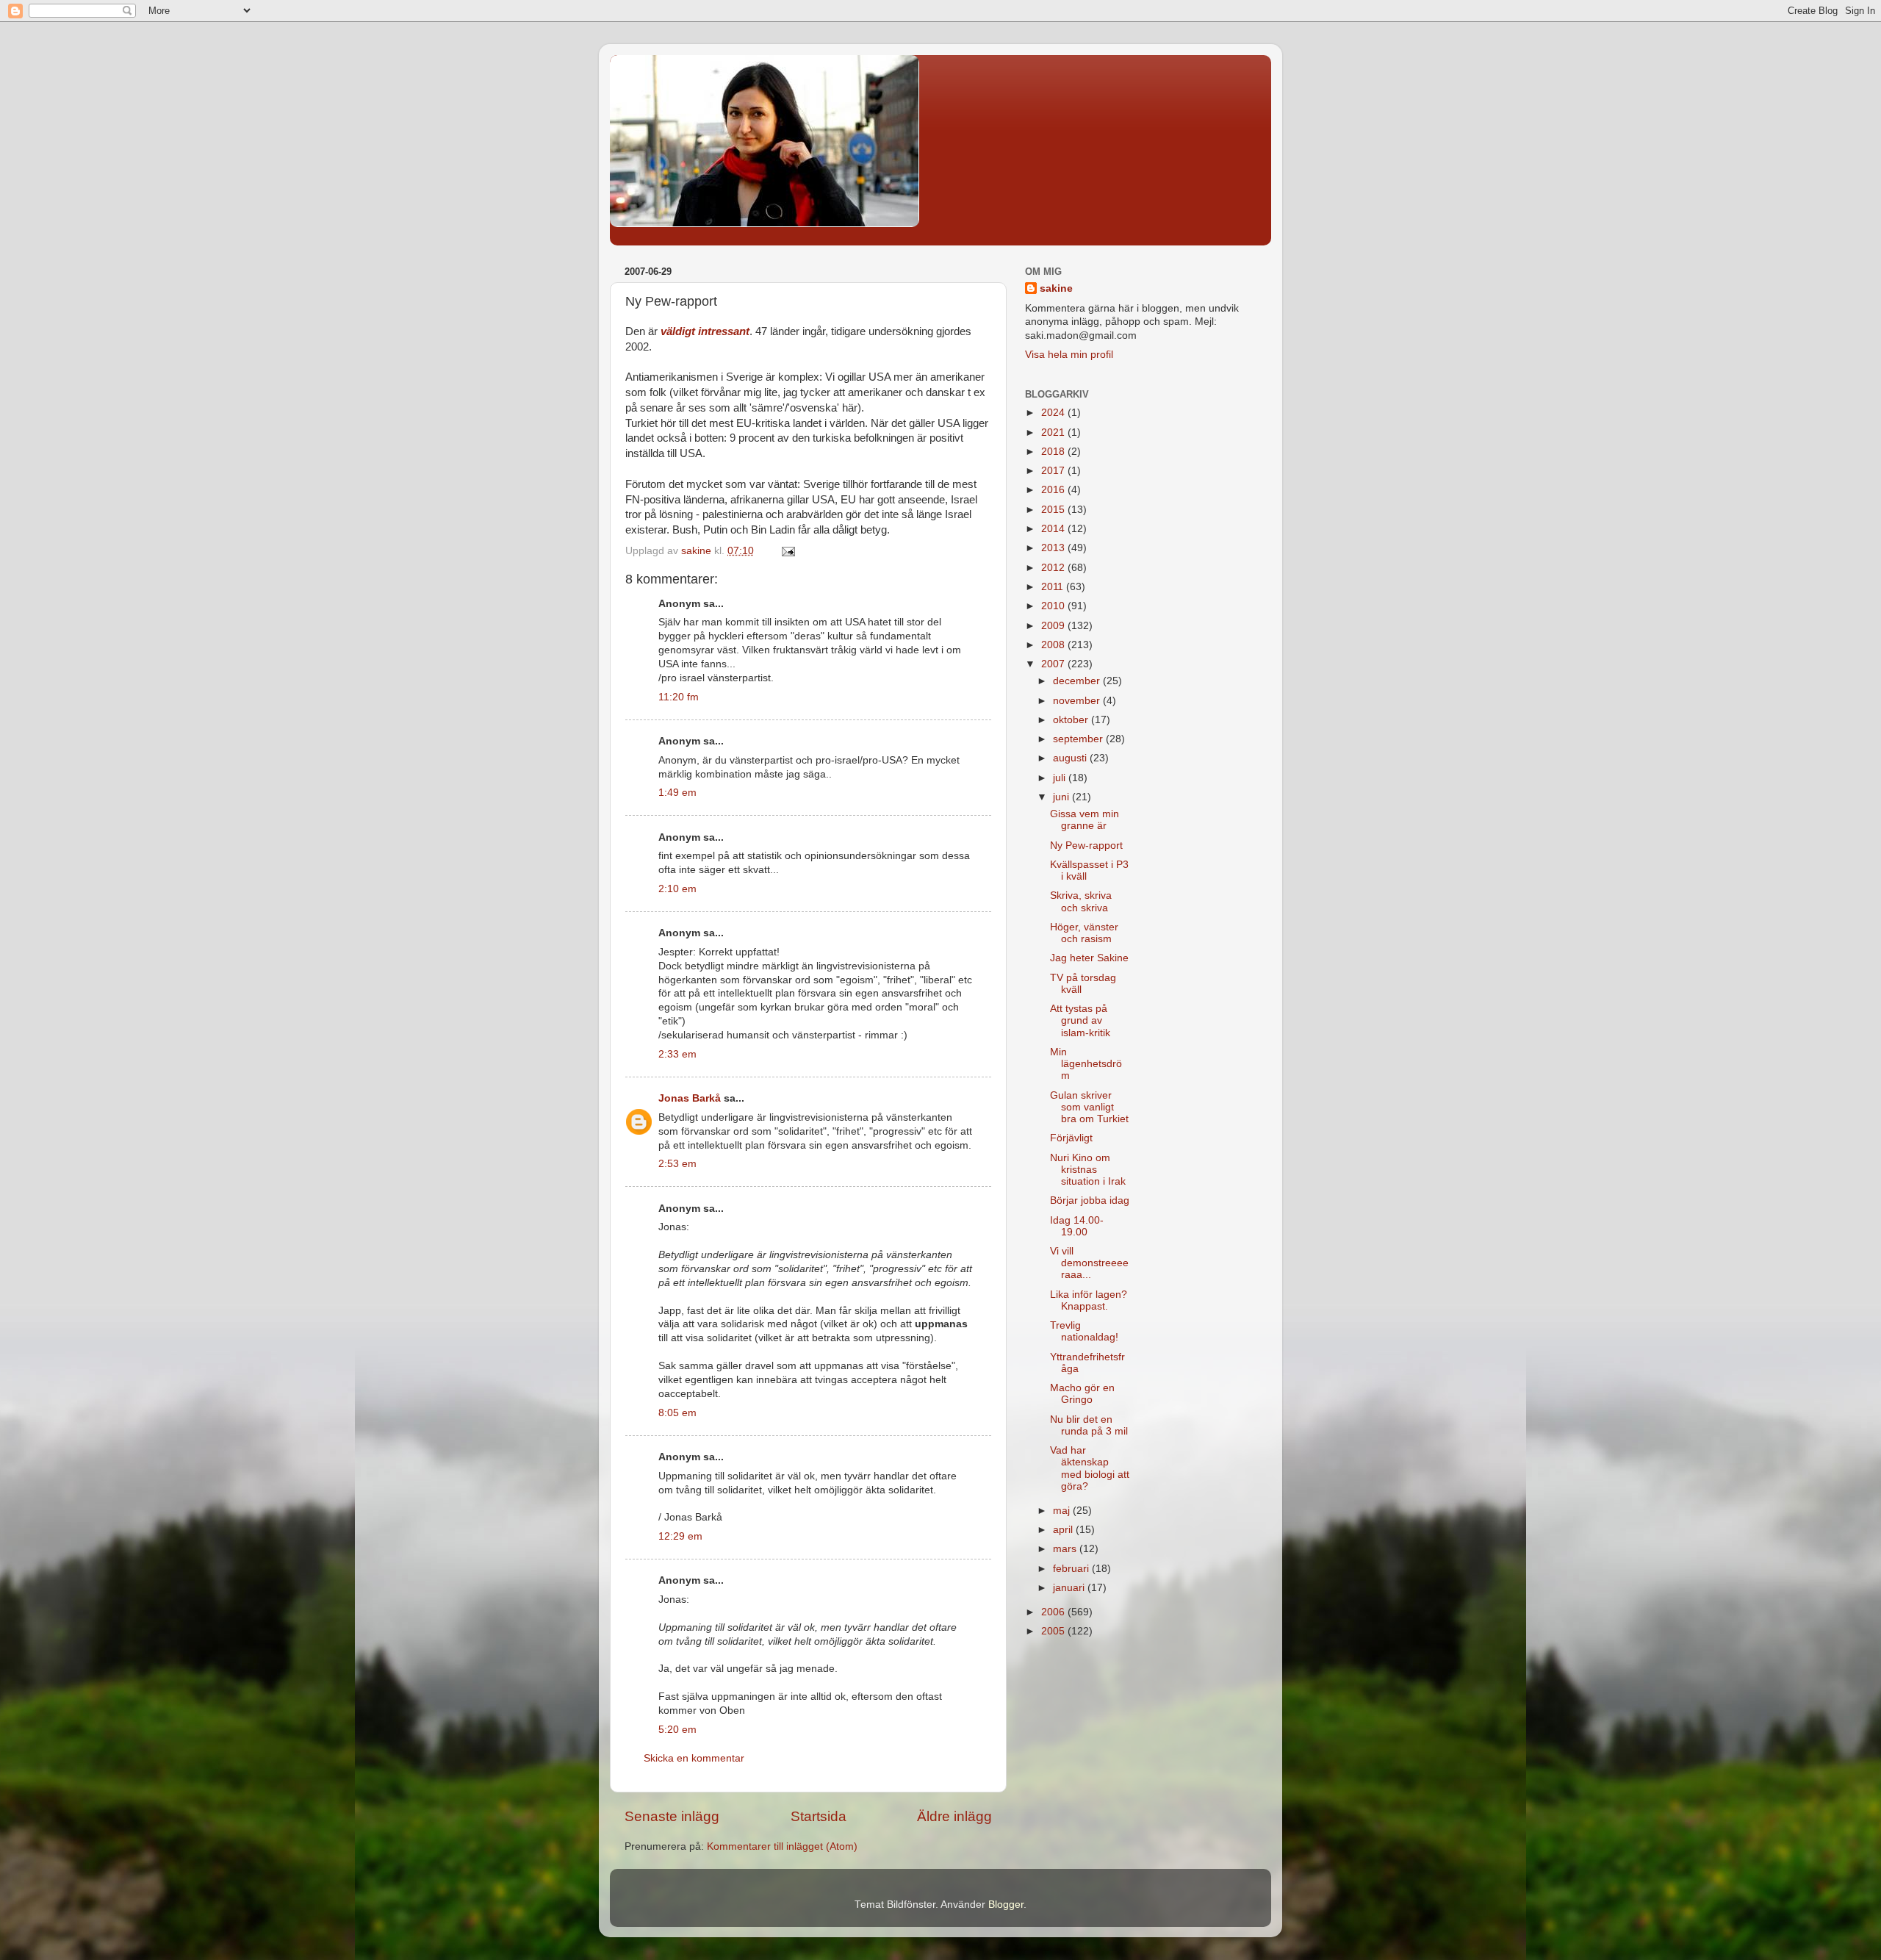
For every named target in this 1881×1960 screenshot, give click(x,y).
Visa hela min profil (1069, 355)
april (1064, 1530)
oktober (1072, 720)
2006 (1054, 1612)
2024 (1054, 413)
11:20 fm (679, 697)
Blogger (1006, 1905)
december (1078, 681)
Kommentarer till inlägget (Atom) (782, 1846)
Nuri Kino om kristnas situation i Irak (1088, 1170)
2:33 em (677, 1054)
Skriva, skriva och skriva (1081, 901)
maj (1063, 1511)
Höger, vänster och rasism (1084, 933)
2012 (1054, 568)
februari (1072, 1569)
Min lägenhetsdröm (1086, 1064)
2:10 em (677, 889)
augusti (1071, 758)
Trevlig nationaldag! (1084, 1331)
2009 (1054, 626)
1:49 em (677, 793)
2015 (1054, 510)
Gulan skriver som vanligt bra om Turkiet (1089, 1107)
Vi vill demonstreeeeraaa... (1089, 1263)
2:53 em (677, 1164)
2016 (1054, 490)
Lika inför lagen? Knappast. (1089, 1300)
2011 (1054, 587)
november (1078, 701)
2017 (1054, 471)
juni (1062, 797)
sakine (1056, 288)
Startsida (819, 1816)
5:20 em (677, 1730)
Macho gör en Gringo (1082, 1394)
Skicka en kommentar (694, 1758)
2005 (1054, 1631)
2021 (1054, 432)
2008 (1054, 645)
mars (1066, 1549)
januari (1070, 1588)
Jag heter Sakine (1089, 958)
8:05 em (677, 1413)
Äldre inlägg (954, 1816)
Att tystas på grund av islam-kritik (1080, 1020)
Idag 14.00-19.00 (1077, 1226)
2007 (1054, 664)
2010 (1054, 606)
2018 (1054, 452)
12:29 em (680, 1536)
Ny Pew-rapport (1086, 846)
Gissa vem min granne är (1085, 820)
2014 (1054, 529)
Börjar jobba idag (1090, 1200)
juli (1061, 778)
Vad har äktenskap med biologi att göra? (1090, 1468)
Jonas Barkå (690, 1098)
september (1079, 739)
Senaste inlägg (672, 1816)
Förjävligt (1071, 1138)
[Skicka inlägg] (787, 551)
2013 (1054, 548)
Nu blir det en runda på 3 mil (1089, 1425)
